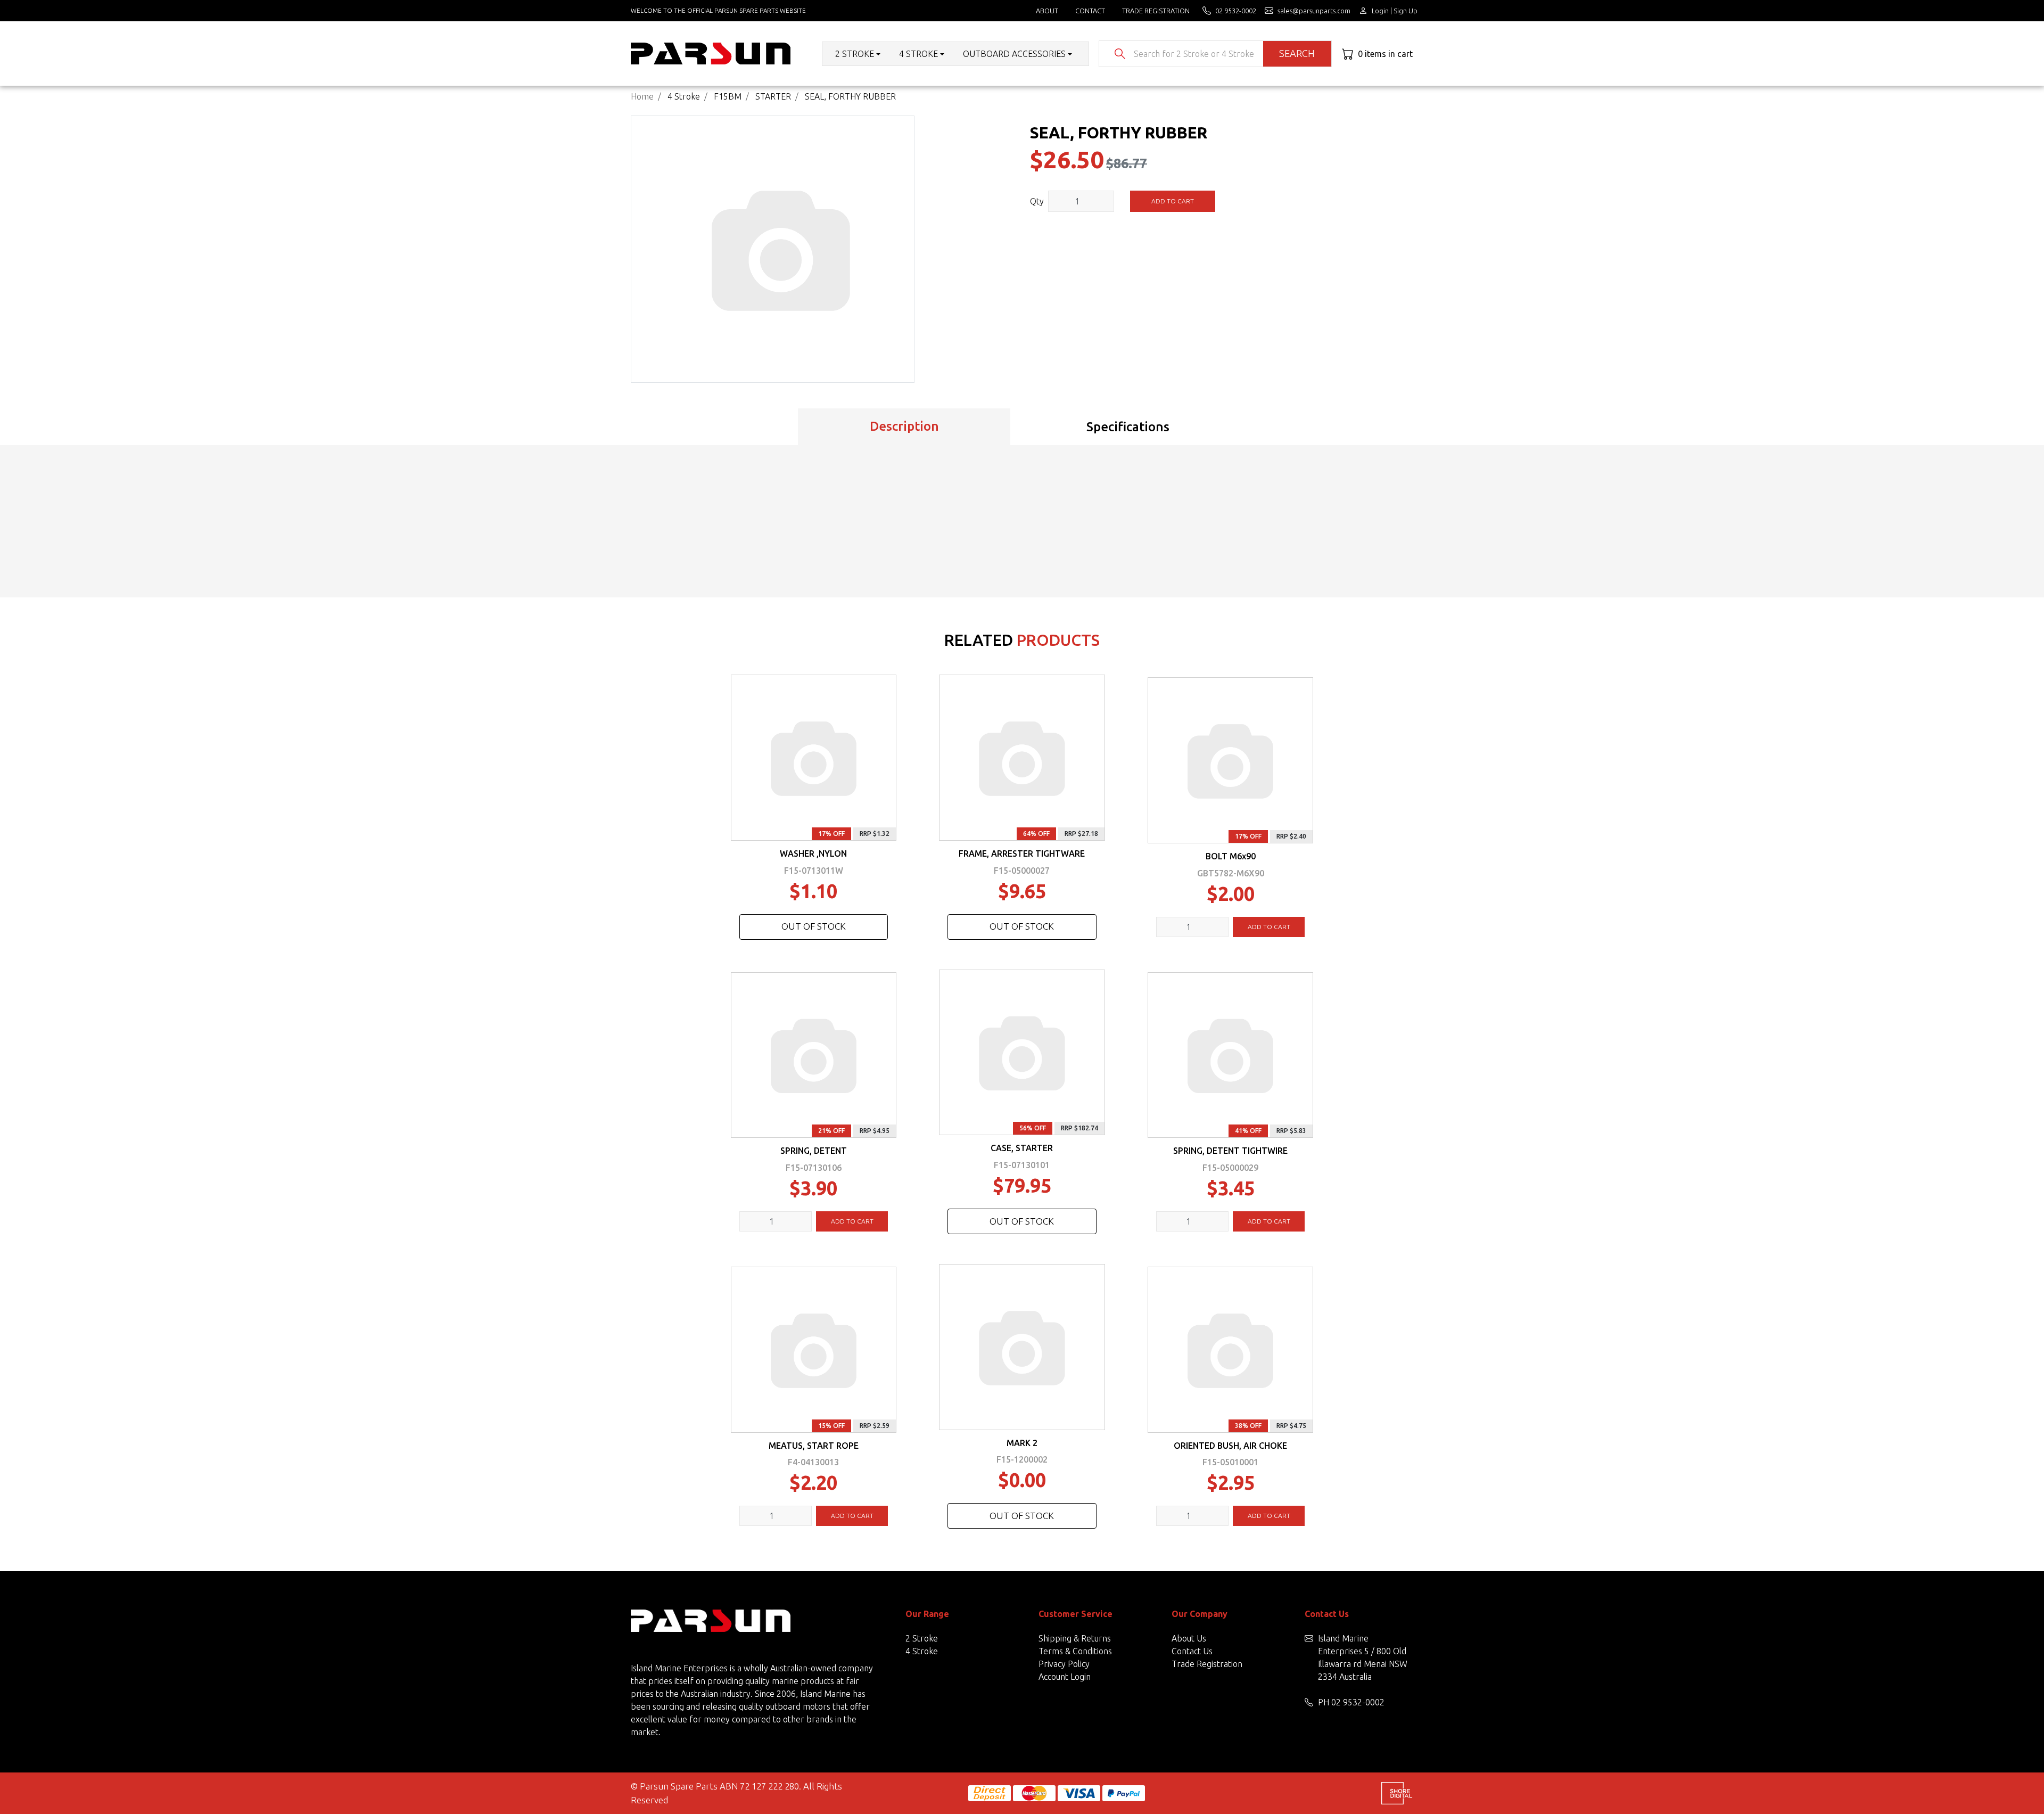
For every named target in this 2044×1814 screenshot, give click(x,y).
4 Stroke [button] (918, 54)
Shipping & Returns (1075, 1638)
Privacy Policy (1064, 1664)
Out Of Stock (814, 926)
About (1047, 11)
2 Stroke (922, 1638)
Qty (1037, 201)
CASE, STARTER (1022, 1148)
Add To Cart (1269, 927)
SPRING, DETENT (814, 1151)
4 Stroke (922, 1651)
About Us (1189, 1638)
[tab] (904, 427)
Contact (1090, 11)
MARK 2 (1022, 1443)
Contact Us (1192, 1651)
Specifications (1128, 427)
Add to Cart (1173, 201)
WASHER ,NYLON (813, 853)
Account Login (1065, 1677)
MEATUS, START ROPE (814, 1446)
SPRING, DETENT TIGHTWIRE (1230, 1151)
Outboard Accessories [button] (1014, 54)
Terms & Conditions (1075, 1651)
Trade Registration (1156, 11)
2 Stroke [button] (855, 54)
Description (904, 426)
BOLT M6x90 (1231, 856)
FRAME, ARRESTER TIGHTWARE (1022, 853)
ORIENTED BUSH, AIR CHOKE (1230, 1446)
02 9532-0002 (1358, 1702)
